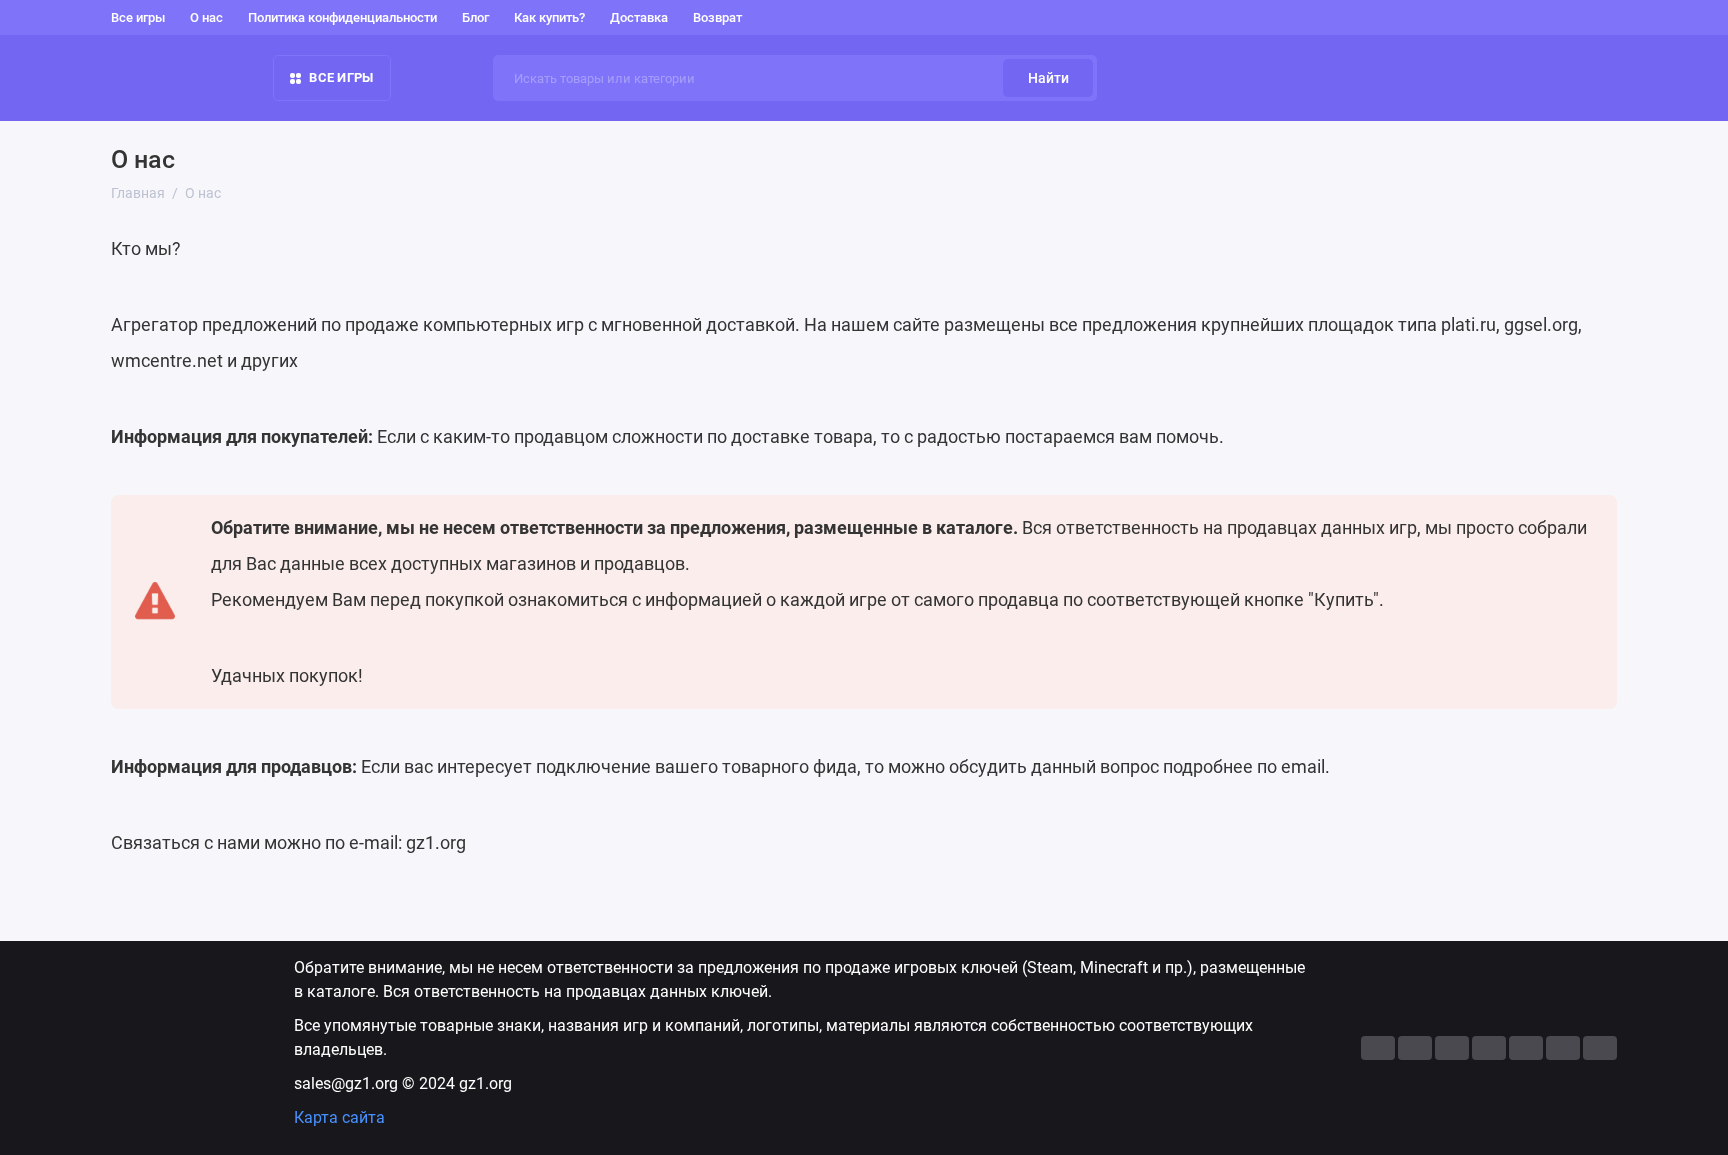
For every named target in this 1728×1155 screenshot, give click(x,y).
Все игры (138, 17)
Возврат (717, 17)
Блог (475, 17)
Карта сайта (339, 1117)
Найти (1048, 78)
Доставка (639, 17)
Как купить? (549, 17)
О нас (206, 17)
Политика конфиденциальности (342, 17)
